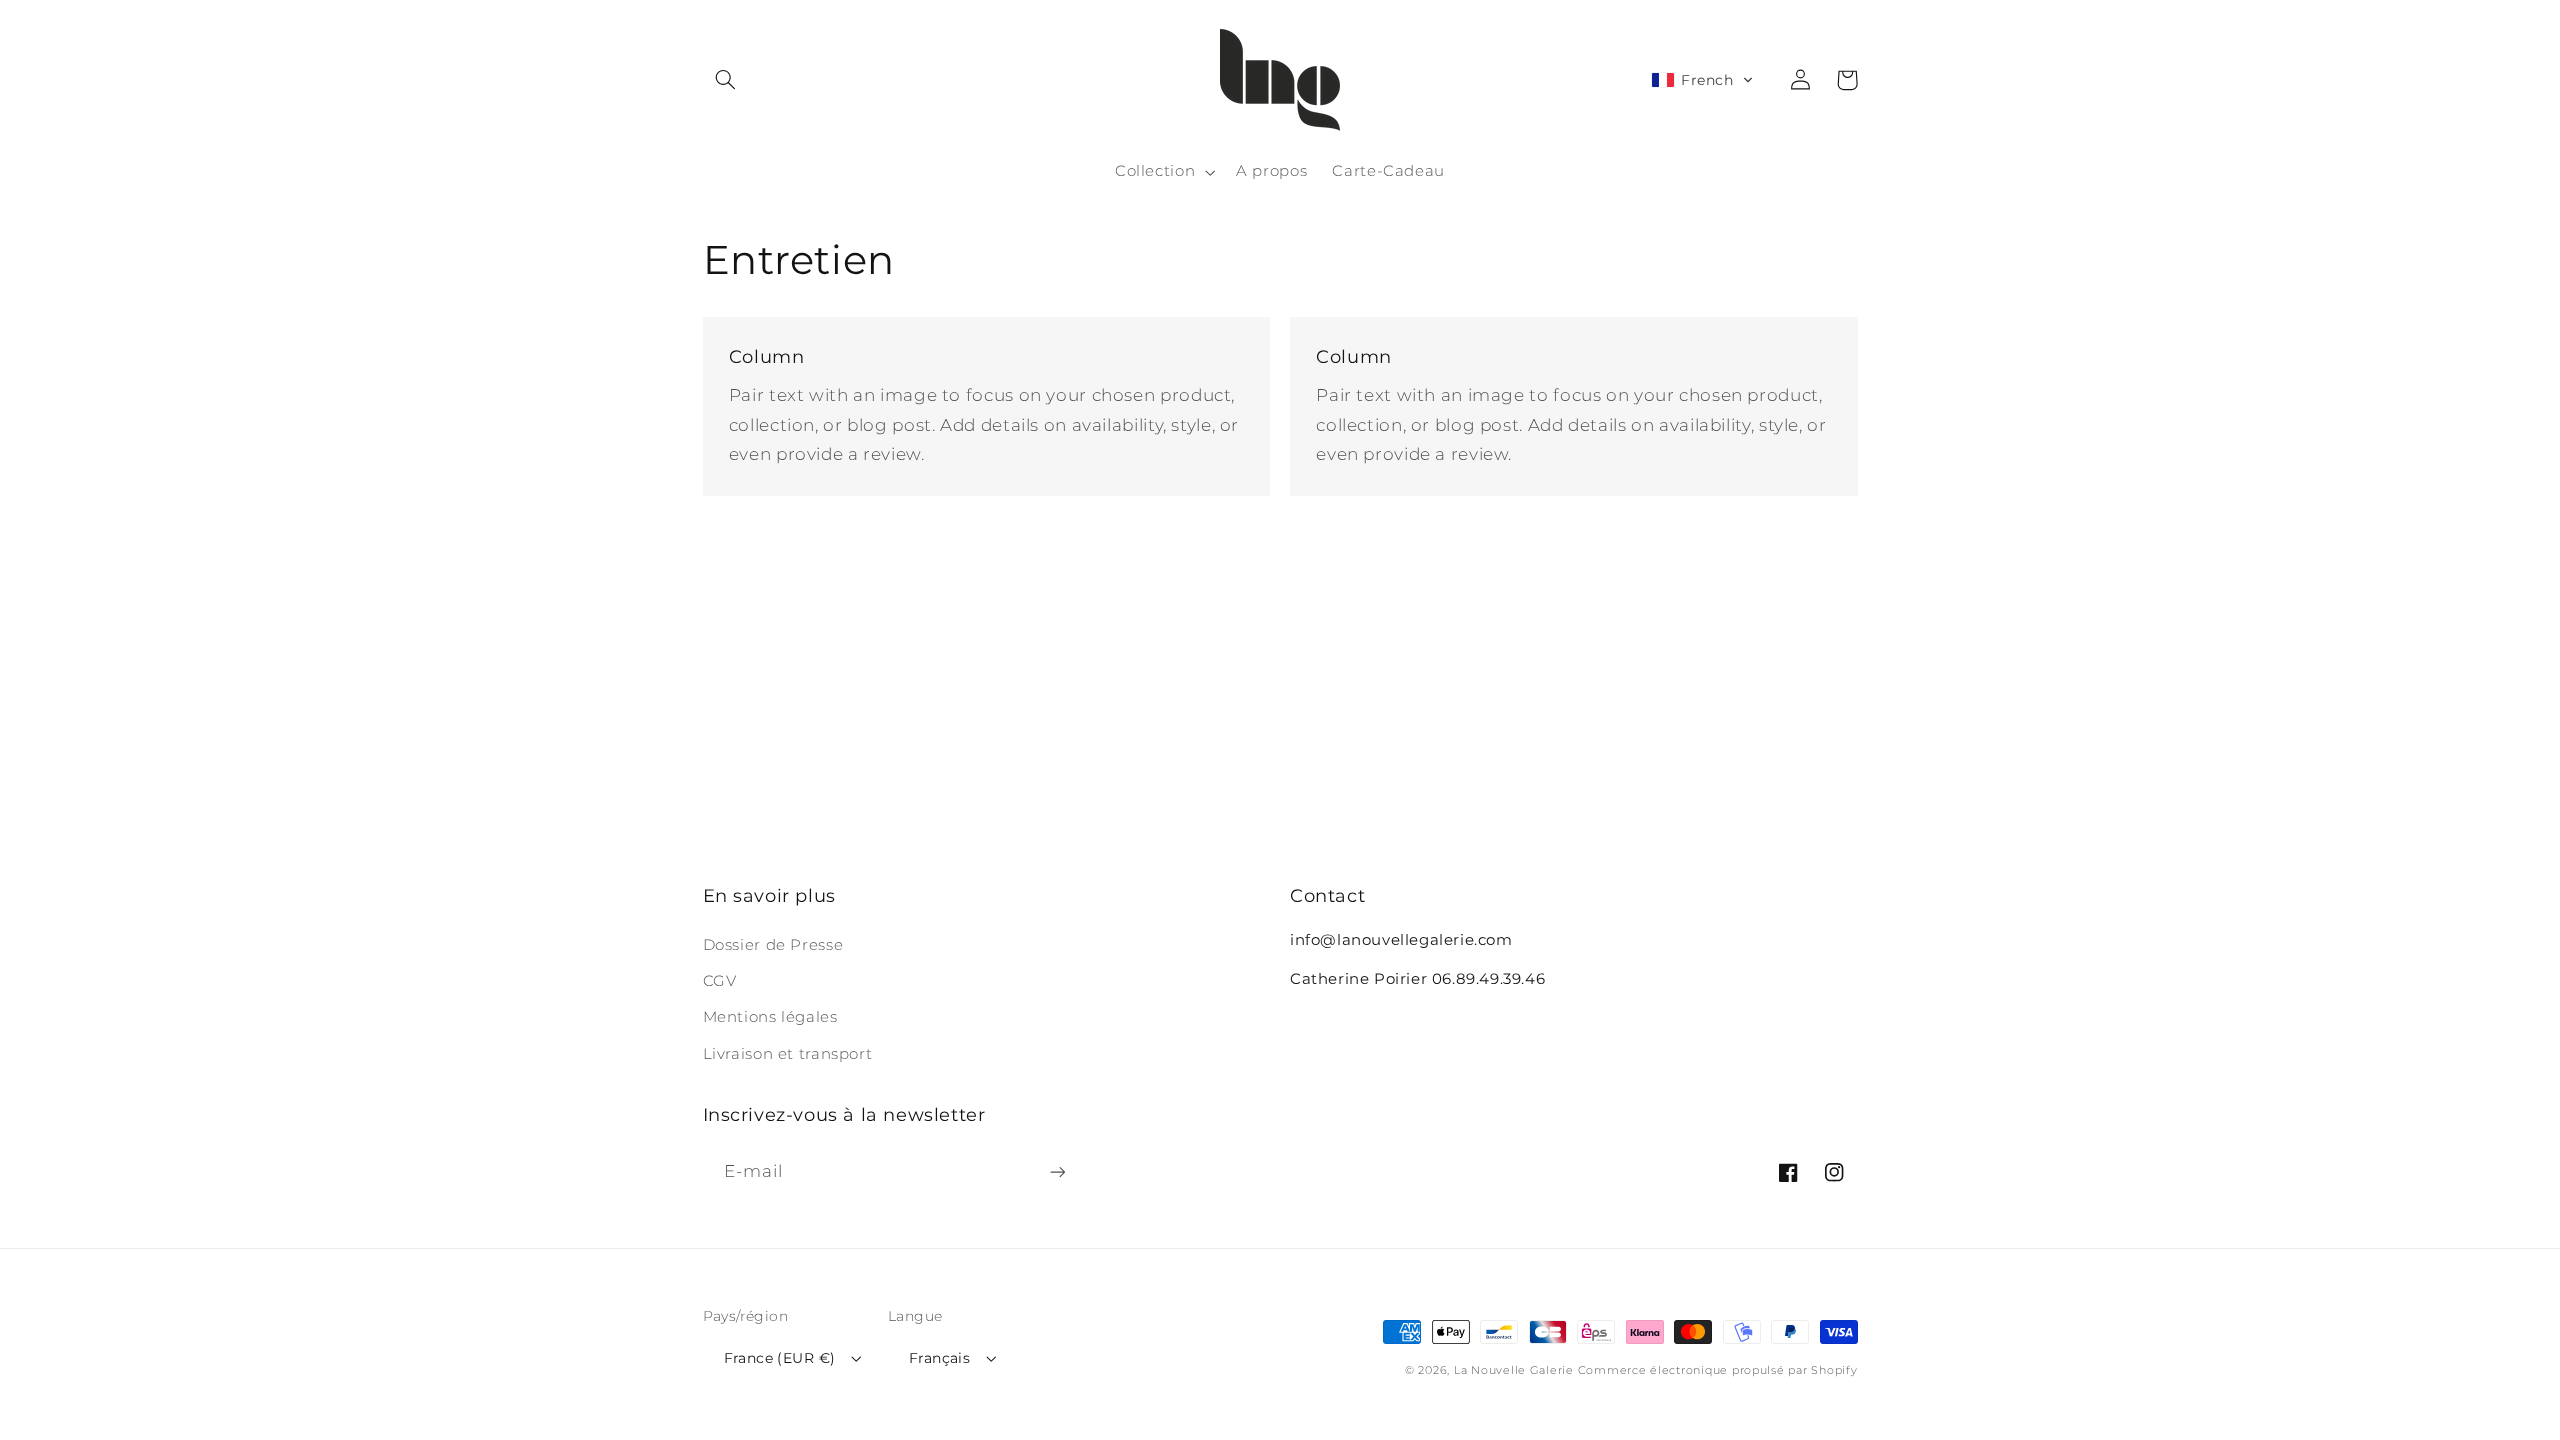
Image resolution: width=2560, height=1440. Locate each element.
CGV (720, 981)
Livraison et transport (788, 1054)
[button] (726, 80)
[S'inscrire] (1057, 1172)
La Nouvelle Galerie (1514, 1370)
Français (939, 1358)
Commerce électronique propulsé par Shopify (1718, 1370)
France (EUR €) (780, 1358)
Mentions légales (770, 1017)
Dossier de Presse (773, 945)
